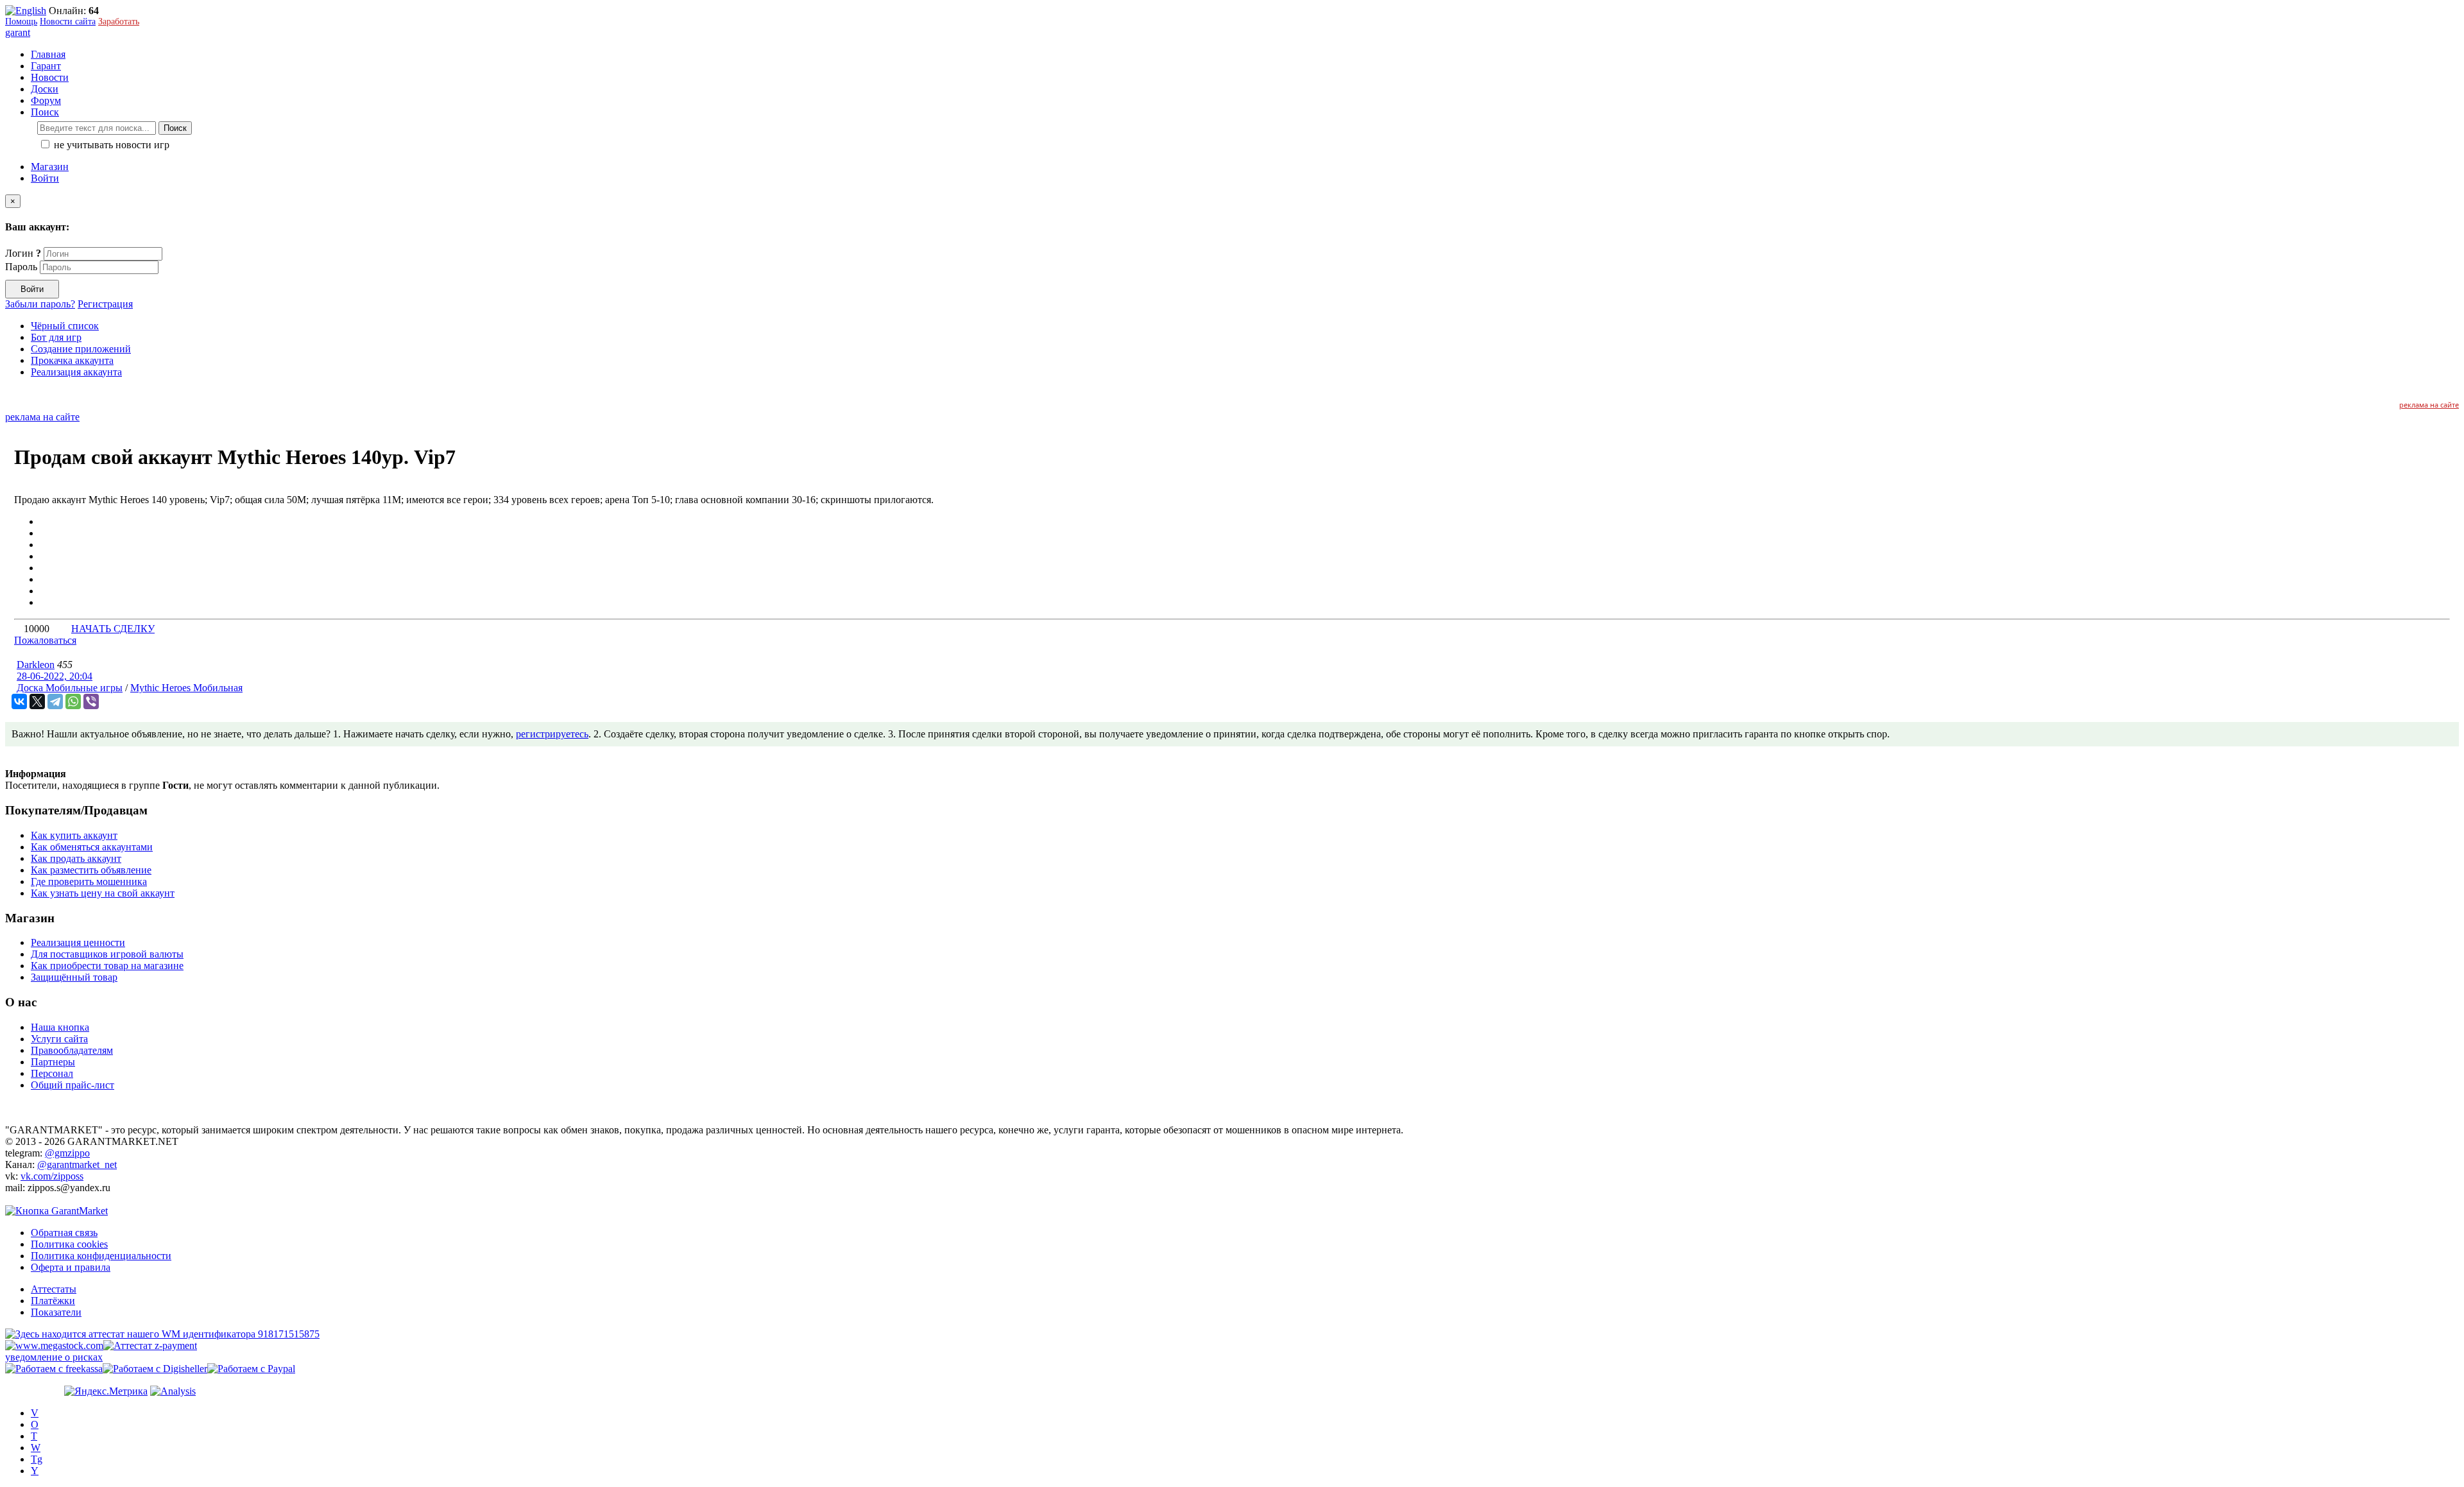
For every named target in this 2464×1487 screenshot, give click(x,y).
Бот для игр (56, 337)
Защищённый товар (74, 977)
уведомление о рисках (54, 1357)
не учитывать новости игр (110, 145)
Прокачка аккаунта (72, 360)
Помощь (21, 21)
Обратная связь (64, 1233)
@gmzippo (67, 1153)
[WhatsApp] (73, 701)
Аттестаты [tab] (54, 1289)
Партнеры (53, 1062)
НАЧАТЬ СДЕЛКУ (113, 629)
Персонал (52, 1073)
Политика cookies (69, 1244)
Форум (46, 100)
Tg (37, 1459)
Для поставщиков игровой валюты (107, 954)
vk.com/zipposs (52, 1176)
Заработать (119, 21)
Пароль (21, 267)
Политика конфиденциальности (101, 1256)
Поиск (175, 128)
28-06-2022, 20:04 (55, 676)
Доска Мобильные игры (70, 688)
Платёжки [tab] (53, 1301)
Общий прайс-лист (73, 1085)
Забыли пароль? (40, 304)
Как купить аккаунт (74, 835)
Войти (45, 178)
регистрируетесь (552, 734)
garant (18, 32)
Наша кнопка (60, 1027)
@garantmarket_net (77, 1165)
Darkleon (36, 665)
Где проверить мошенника (89, 881)
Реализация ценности (78, 942)
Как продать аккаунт (76, 858)
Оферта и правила (71, 1267)
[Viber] (91, 701)
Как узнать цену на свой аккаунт (103, 893)
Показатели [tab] (56, 1312)
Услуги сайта (59, 1039)
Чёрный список (65, 326)
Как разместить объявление (91, 870)
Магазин (50, 167)
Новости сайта (68, 21)
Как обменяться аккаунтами (92, 847)
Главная (48, 54)
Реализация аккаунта (76, 372)
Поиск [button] (45, 112)
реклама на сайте (2429, 405)
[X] (37, 701)
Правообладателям (72, 1050)
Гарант (46, 66)
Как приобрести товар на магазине (107, 966)
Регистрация (105, 304)
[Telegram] (55, 701)
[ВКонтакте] (19, 701)
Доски (45, 89)
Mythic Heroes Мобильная (186, 688)
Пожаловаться (45, 640)
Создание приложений (81, 349)
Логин (23, 253)
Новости (50, 77)
